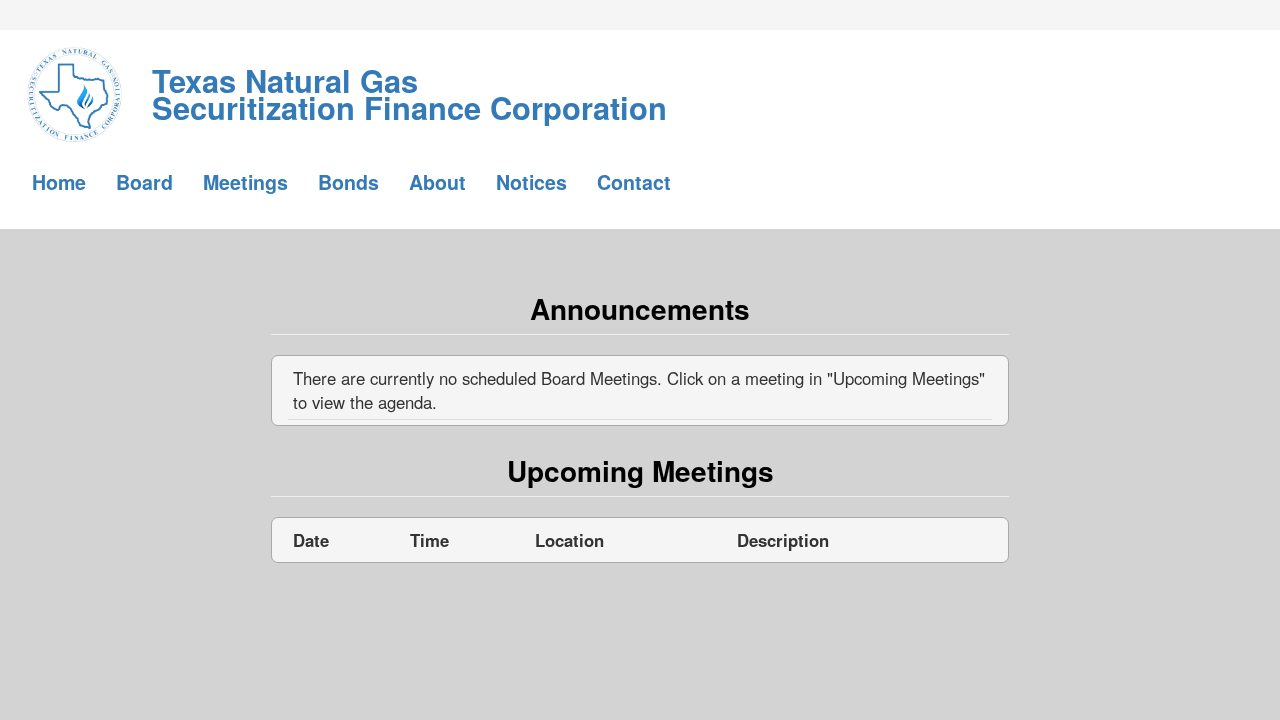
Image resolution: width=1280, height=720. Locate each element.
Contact (634, 182)
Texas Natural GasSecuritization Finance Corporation (409, 80)
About (437, 182)
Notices (531, 182)
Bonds (348, 182)
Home (59, 182)
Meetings (245, 182)
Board (144, 182)
